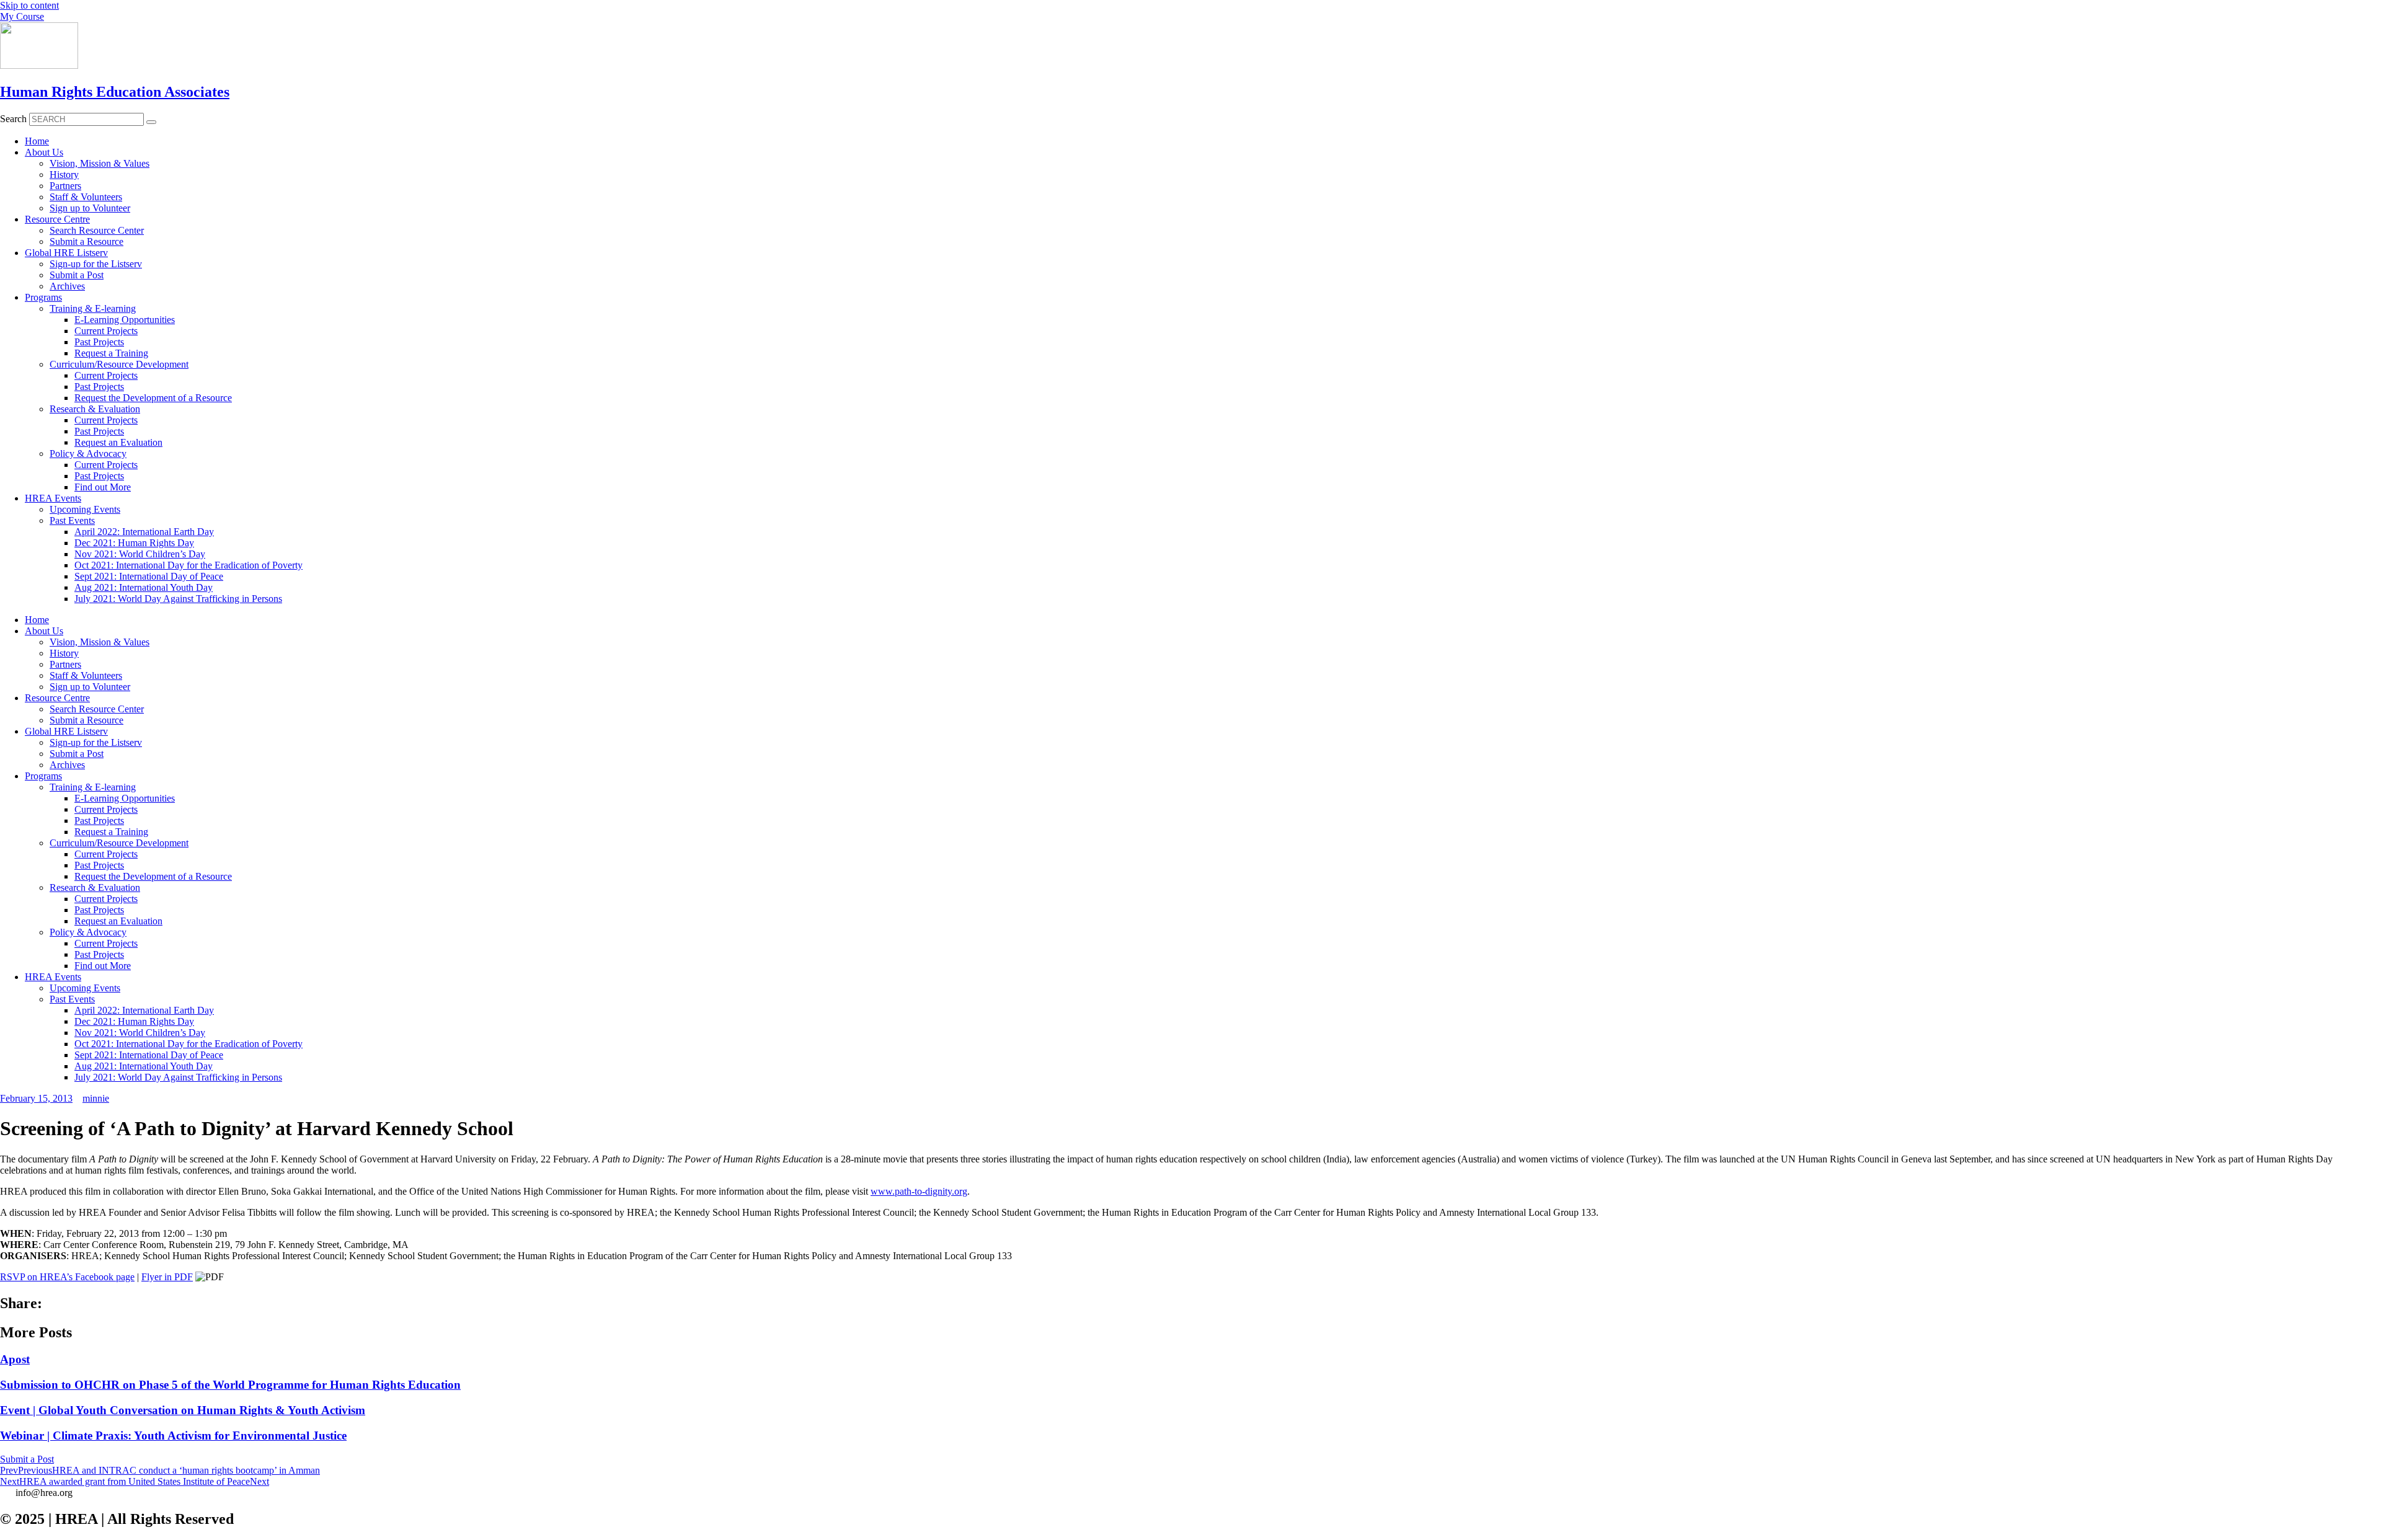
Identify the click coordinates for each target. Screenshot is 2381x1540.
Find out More (103, 487)
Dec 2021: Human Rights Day (134, 543)
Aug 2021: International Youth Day (144, 587)
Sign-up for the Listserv (96, 264)
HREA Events (53, 498)
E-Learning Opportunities (125, 320)
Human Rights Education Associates (115, 92)
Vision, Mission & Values (100, 163)
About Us (44, 152)
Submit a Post (77, 275)
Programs (43, 297)
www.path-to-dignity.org (919, 1191)
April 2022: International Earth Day (144, 532)
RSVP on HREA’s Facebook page (67, 1277)
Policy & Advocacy (88, 454)
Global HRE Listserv (66, 253)
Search (13, 119)
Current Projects (106, 331)
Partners (65, 186)
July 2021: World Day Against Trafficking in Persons (178, 599)
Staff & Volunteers (86, 197)
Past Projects (99, 342)
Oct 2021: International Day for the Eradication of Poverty (188, 565)
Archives (67, 286)
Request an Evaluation (118, 442)
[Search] (151, 122)
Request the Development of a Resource (153, 398)
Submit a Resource (86, 241)
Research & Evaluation (95, 409)
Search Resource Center (97, 230)
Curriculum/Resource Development (119, 364)
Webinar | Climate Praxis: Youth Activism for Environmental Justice (173, 1436)
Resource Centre (57, 219)
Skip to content (29, 5)
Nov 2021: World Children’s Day (140, 554)
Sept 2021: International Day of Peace (149, 576)
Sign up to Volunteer (90, 208)
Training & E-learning (93, 308)
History (64, 175)
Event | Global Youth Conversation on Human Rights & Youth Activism (183, 1410)
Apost (15, 1359)
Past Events (72, 520)
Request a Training (111, 353)
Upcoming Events (85, 509)
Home (37, 141)
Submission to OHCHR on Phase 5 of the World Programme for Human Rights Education (230, 1385)
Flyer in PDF (167, 1277)
